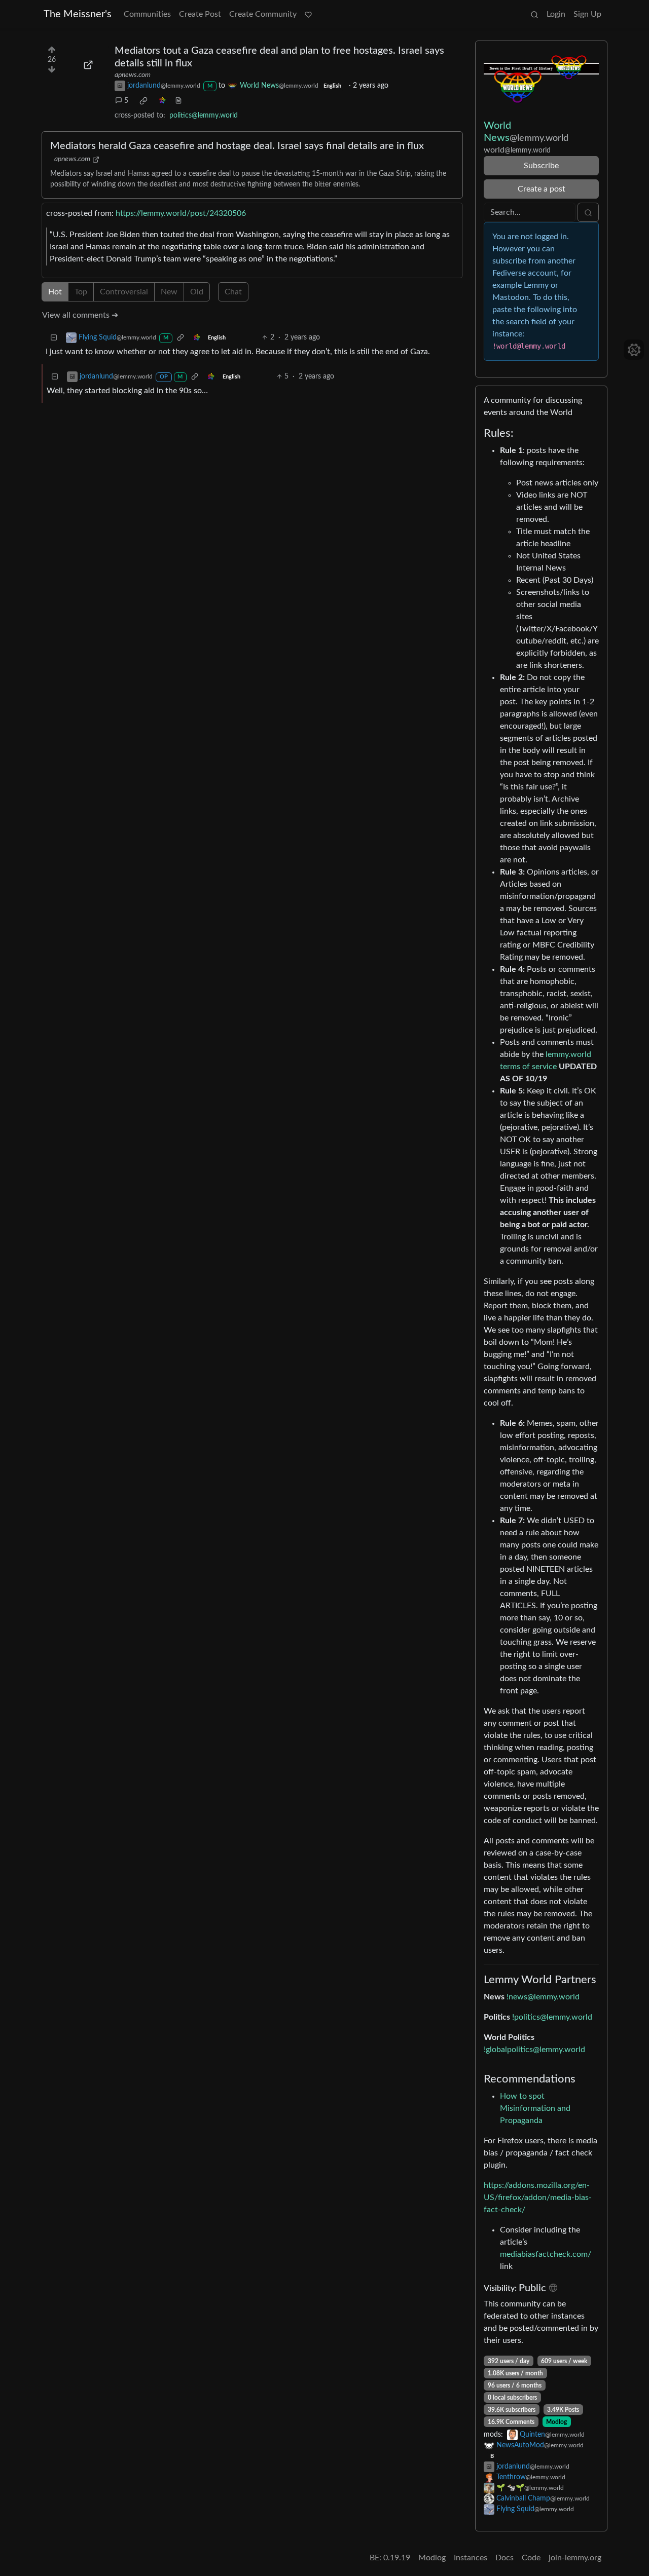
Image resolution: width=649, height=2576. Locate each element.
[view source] (178, 101)
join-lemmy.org (575, 2558)
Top (81, 292)
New (169, 292)
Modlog (556, 2422)
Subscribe (541, 166)
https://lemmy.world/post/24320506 (181, 213)
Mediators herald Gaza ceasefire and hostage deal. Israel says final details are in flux (237, 146)
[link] (143, 101)
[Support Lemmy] (308, 14)
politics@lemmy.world (204, 116)
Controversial (124, 292)
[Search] (534, 14)
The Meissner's (78, 14)
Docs (504, 2558)
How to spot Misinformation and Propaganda (535, 2108)
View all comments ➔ (80, 315)
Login (556, 14)
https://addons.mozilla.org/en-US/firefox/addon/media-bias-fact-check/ (538, 2198)
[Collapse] (54, 338)
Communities (147, 14)
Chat (233, 292)
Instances (471, 2558)
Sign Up (587, 14)
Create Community (263, 14)
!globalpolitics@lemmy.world (534, 2050)
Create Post (200, 14)
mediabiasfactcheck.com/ (546, 2254)
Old (197, 292)
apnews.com (133, 75)
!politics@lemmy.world (552, 2017)
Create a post (542, 189)
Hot (55, 292)
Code (531, 2558)
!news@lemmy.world (543, 1997)
